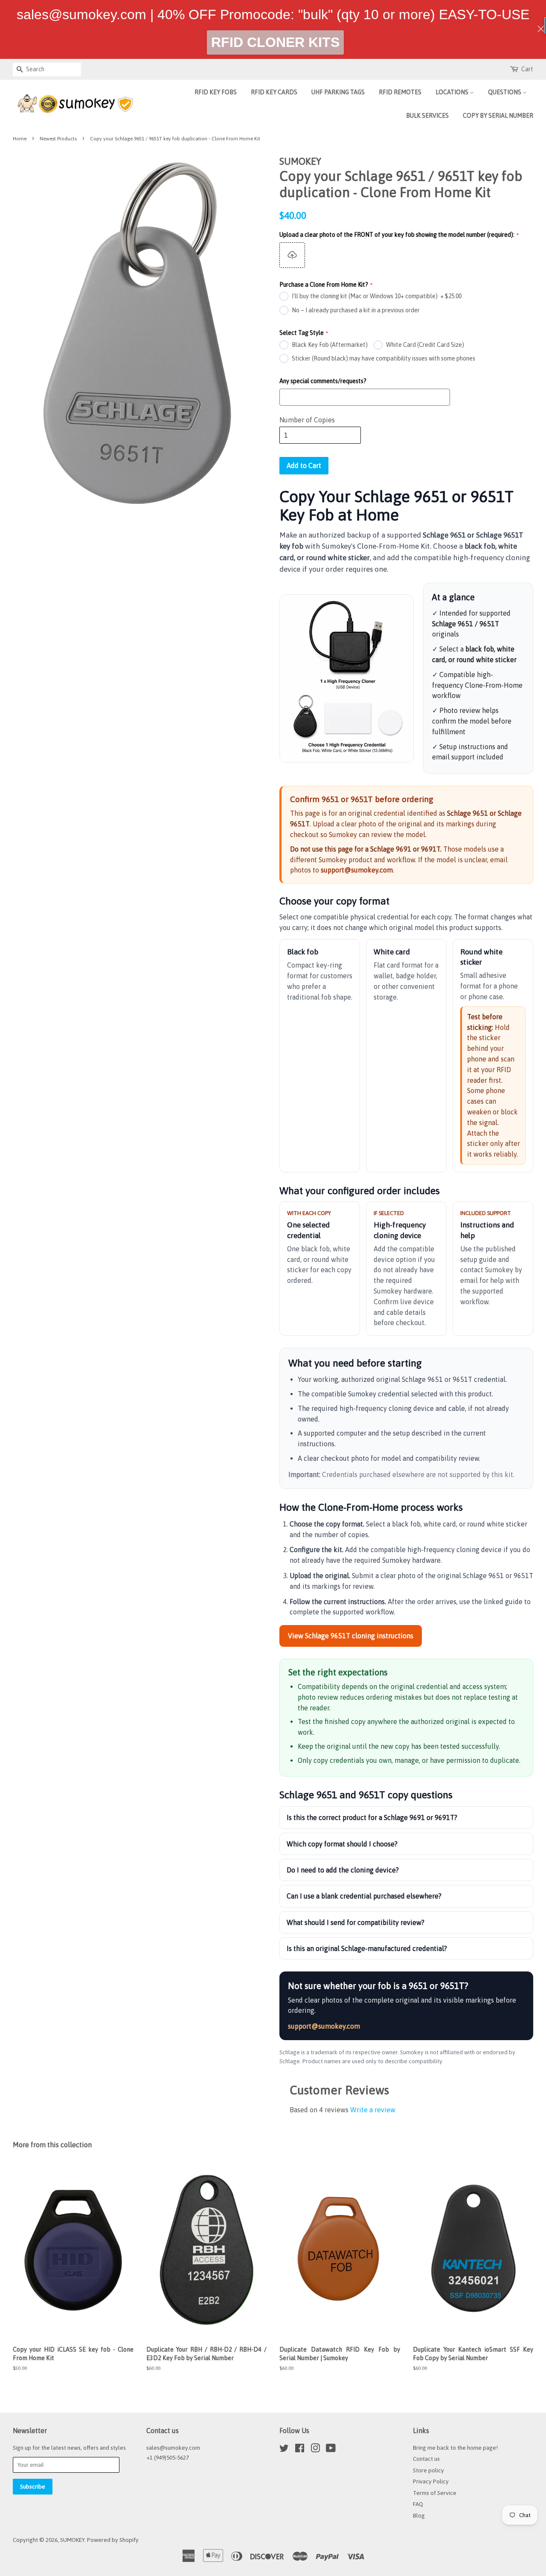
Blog (419, 2515)
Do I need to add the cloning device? (343, 1870)
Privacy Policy (431, 2481)
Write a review (373, 2110)
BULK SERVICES (427, 116)
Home (20, 139)
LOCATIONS (453, 92)
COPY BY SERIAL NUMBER (498, 116)
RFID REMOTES (400, 92)
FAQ (418, 2504)
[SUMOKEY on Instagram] (315, 2450)
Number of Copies (307, 420)
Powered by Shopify (113, 2540)
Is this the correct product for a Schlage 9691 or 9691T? (372, 1817)
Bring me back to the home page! (455, 2448)
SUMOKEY (72, 2540)
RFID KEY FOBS (216, 92)
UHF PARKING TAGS (338, 92)
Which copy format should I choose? (342, 1844)
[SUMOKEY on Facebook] (300, 2450)
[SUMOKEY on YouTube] (331, 2450)
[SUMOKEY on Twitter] (284, 2450)
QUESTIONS (505, 92)
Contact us (426, 2459)
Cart (527, 69)
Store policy (428, 2470)
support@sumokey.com (357, 870)
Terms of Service (435, 2493)
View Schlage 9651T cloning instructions (351, 1636)
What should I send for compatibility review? (356, 1922)
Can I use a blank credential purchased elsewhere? (364, 1896)
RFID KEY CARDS (274, 92)
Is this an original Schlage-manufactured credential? (367, 1948)
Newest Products (58, 139)
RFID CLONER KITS (275, 42)
